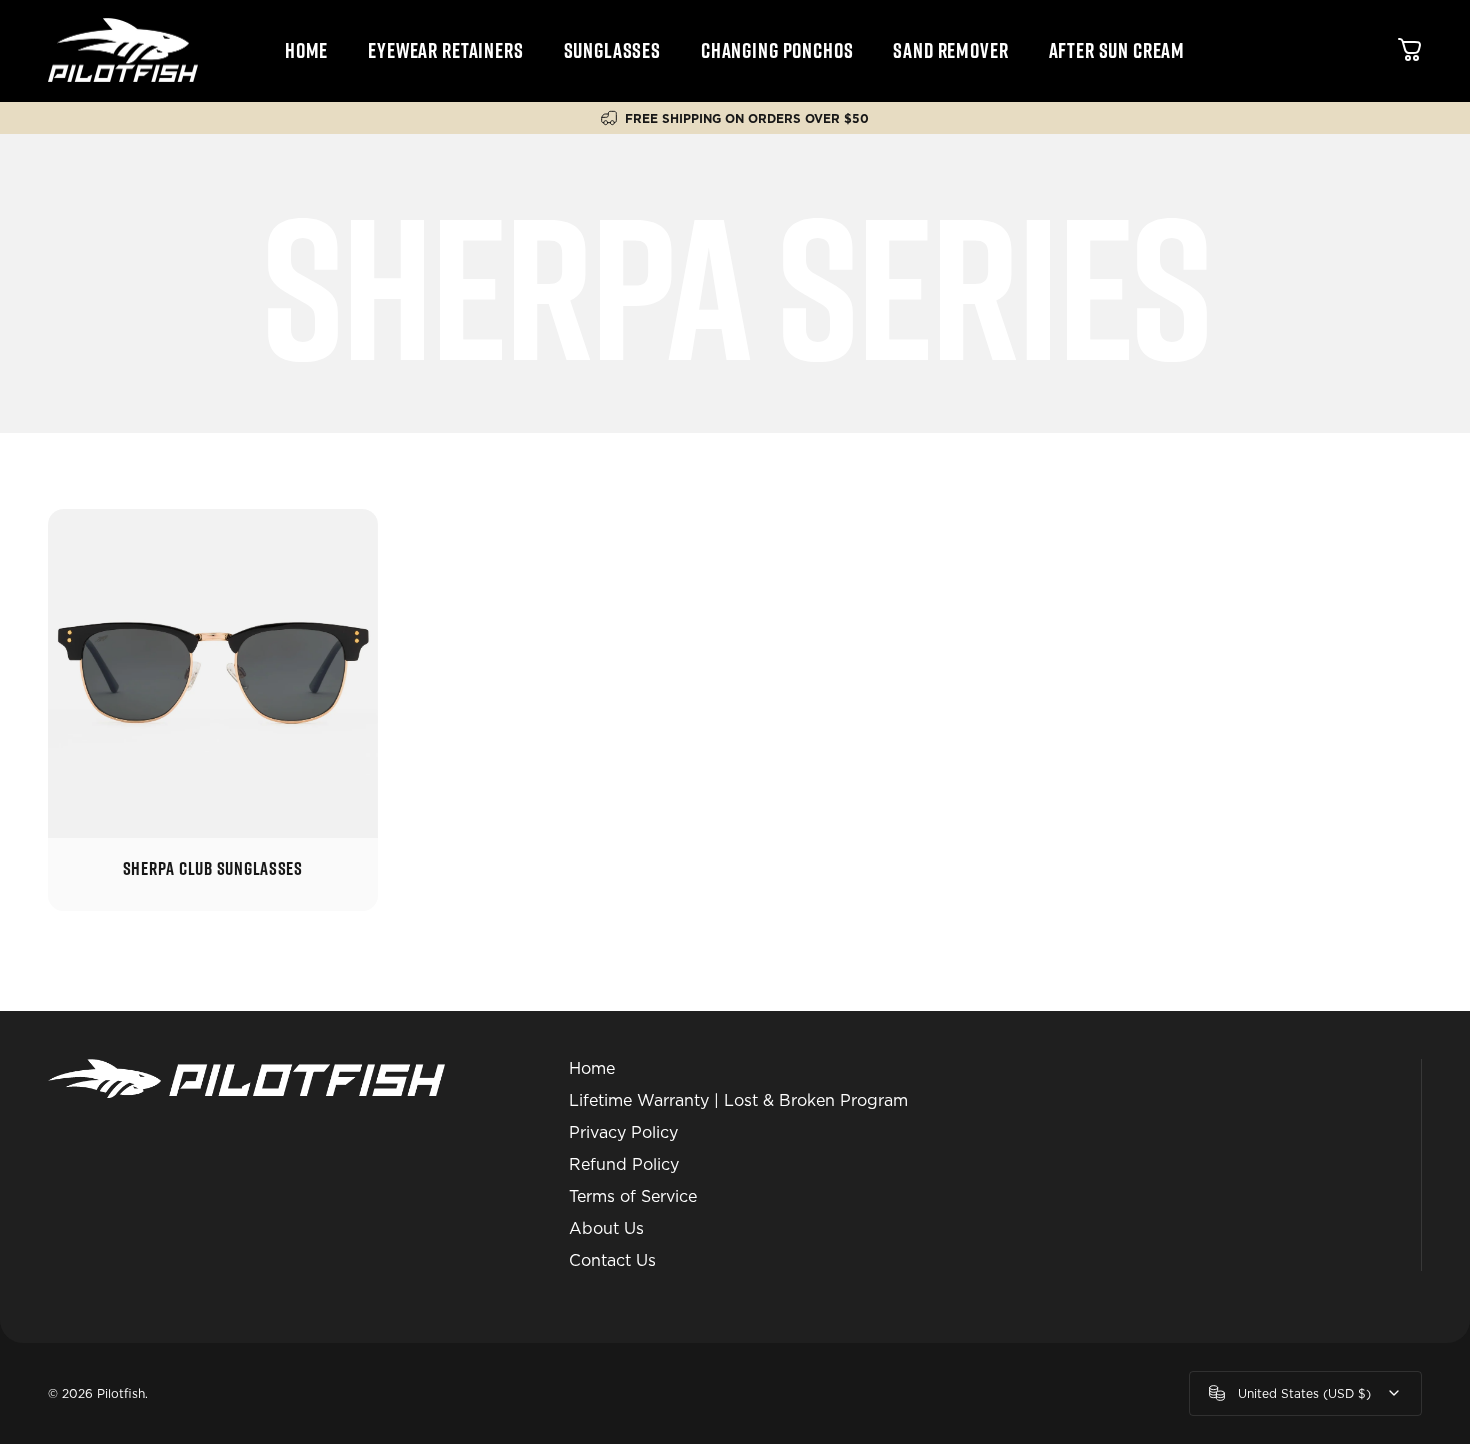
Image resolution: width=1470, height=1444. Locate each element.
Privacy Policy (623, 1132)
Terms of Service (633, 1196)
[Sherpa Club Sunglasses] (213, 674)
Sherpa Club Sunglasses (213, 868)
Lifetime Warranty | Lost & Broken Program (738, 1100)
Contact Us (612, 1260)
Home (592, 1068)
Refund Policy (624, 1164)
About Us (606, 1228)
